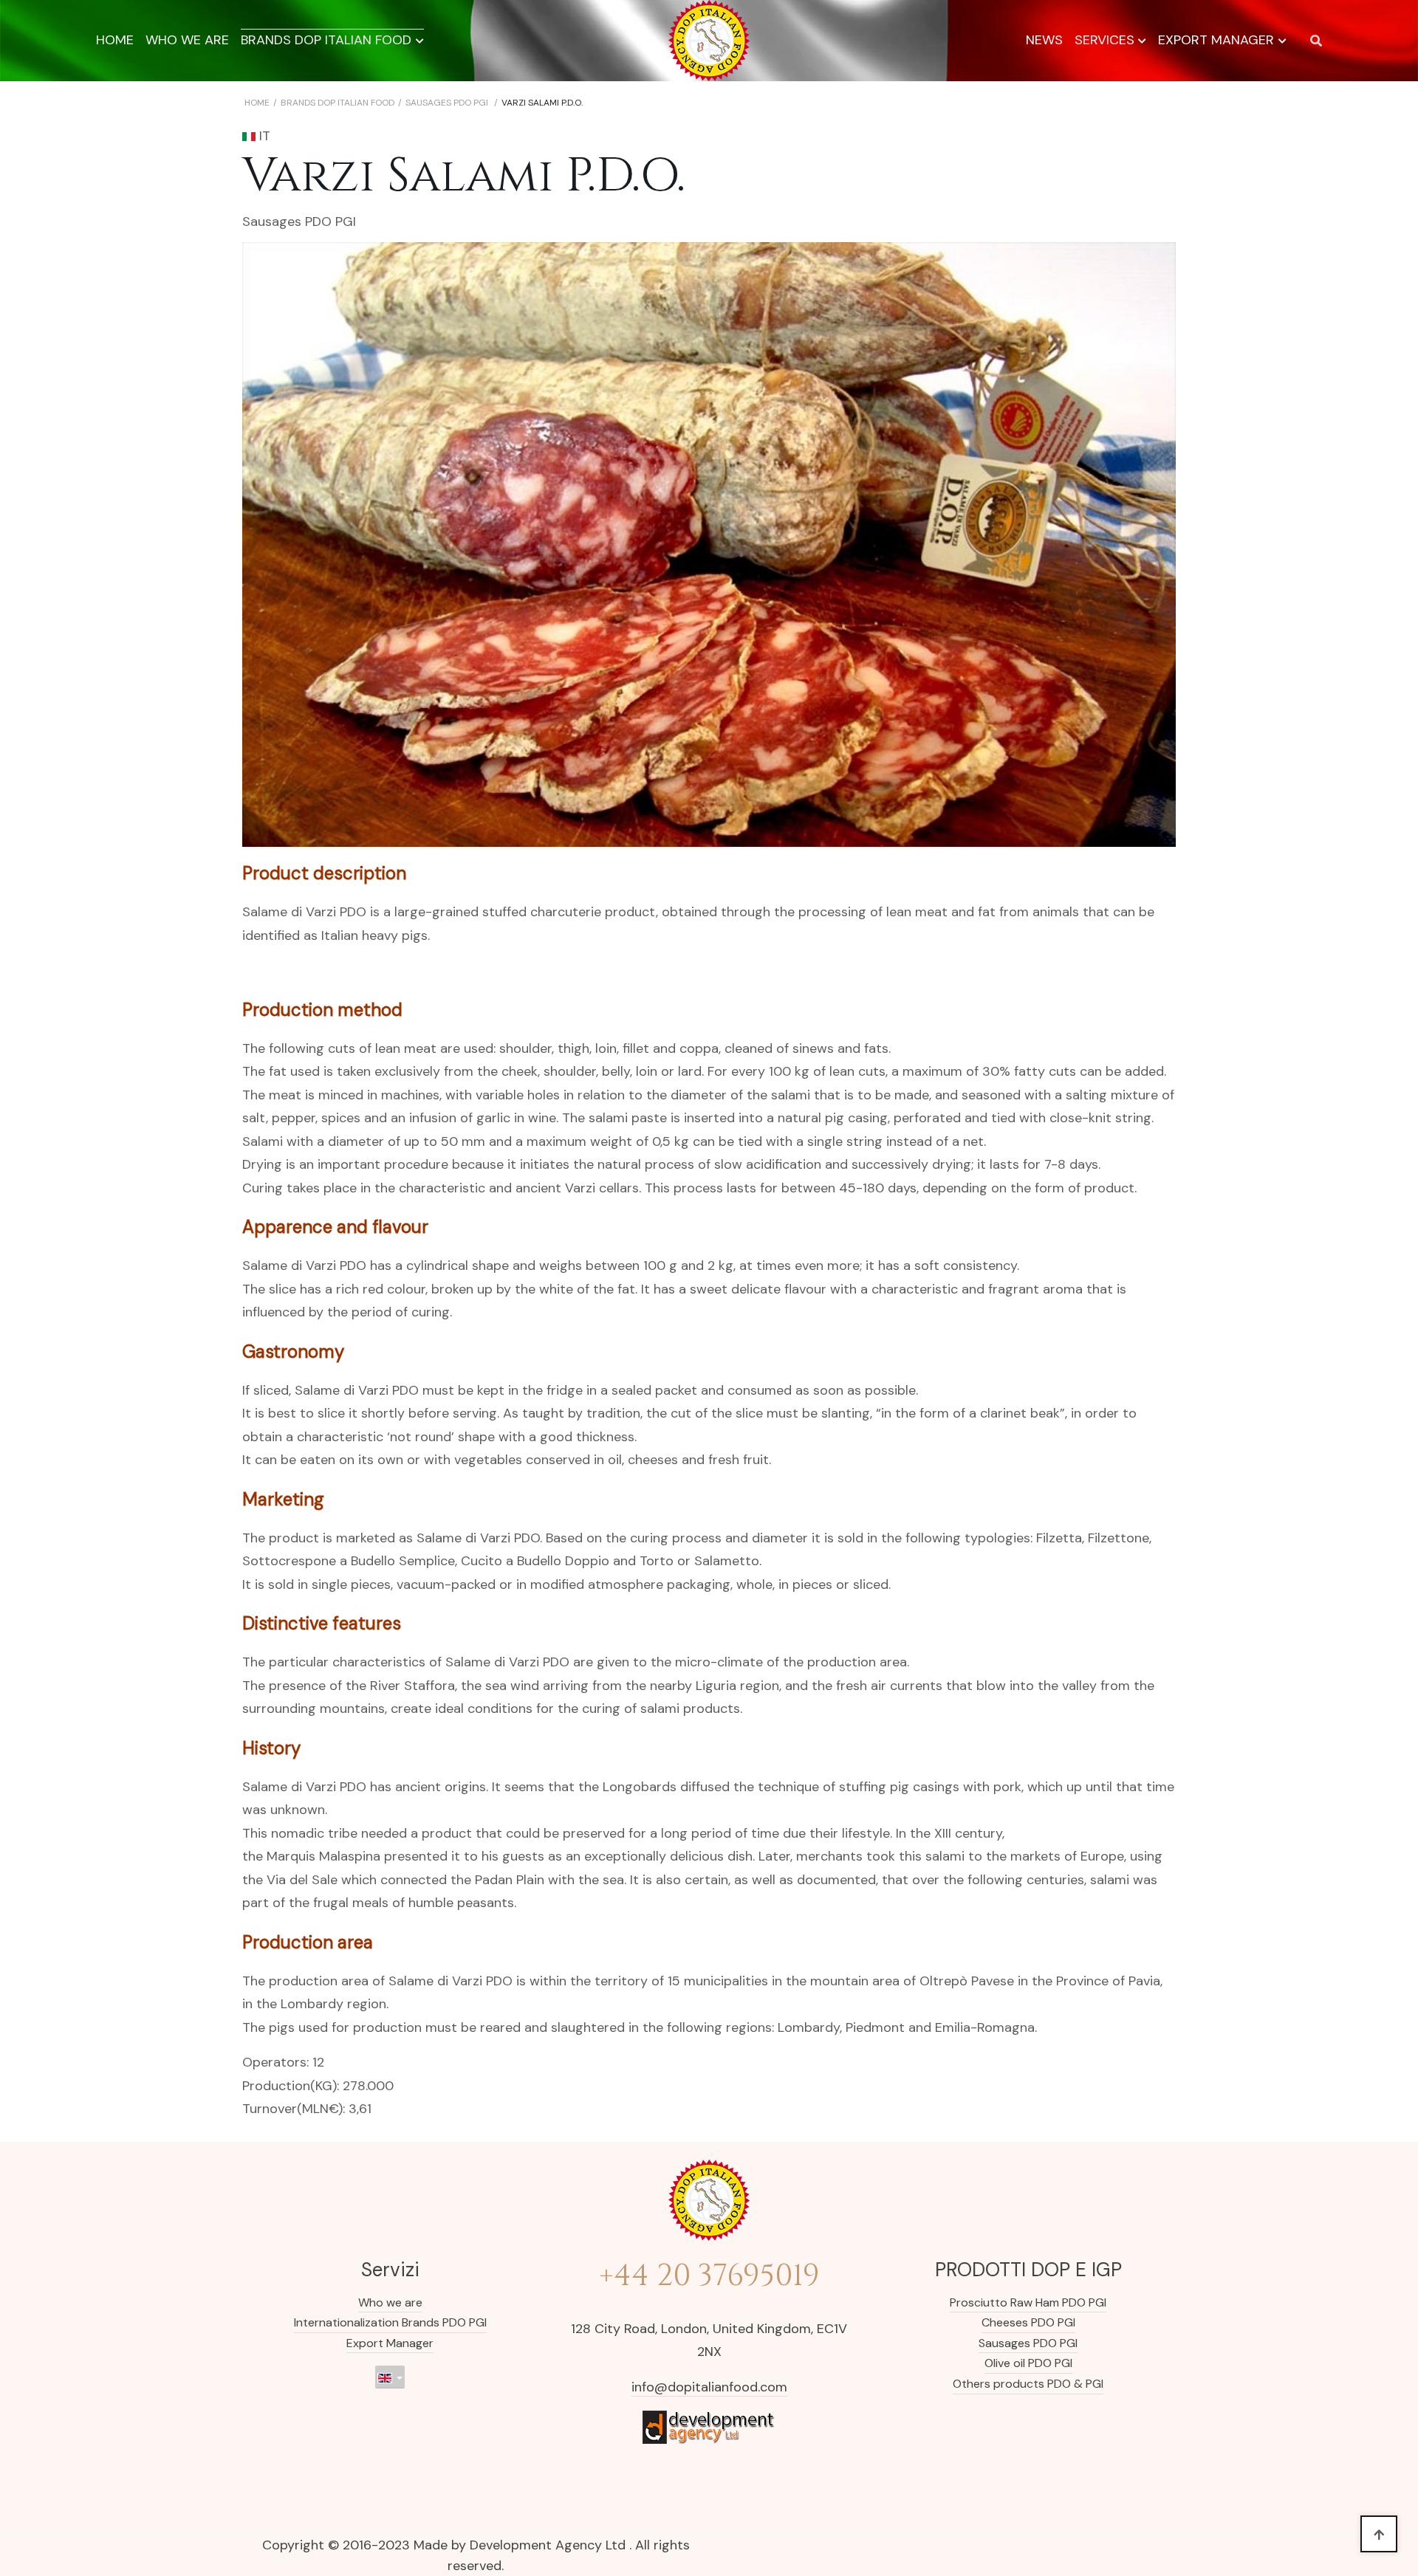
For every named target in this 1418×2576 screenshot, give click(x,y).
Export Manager (1216, 40)
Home (115, 40)
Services (1104, 40)
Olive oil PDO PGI (1028, 2363)
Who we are (187, 40)
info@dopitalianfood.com (709, 2387)
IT (263, 136)
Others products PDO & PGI (1028, 2384)
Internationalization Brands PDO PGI (390, 2322)
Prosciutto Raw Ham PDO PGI (1028, 2302)
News (1044, 40)
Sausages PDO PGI (299, 221)
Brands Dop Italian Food (326, 40)
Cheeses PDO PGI (1028, 2322)
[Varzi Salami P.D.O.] (709, 545)
